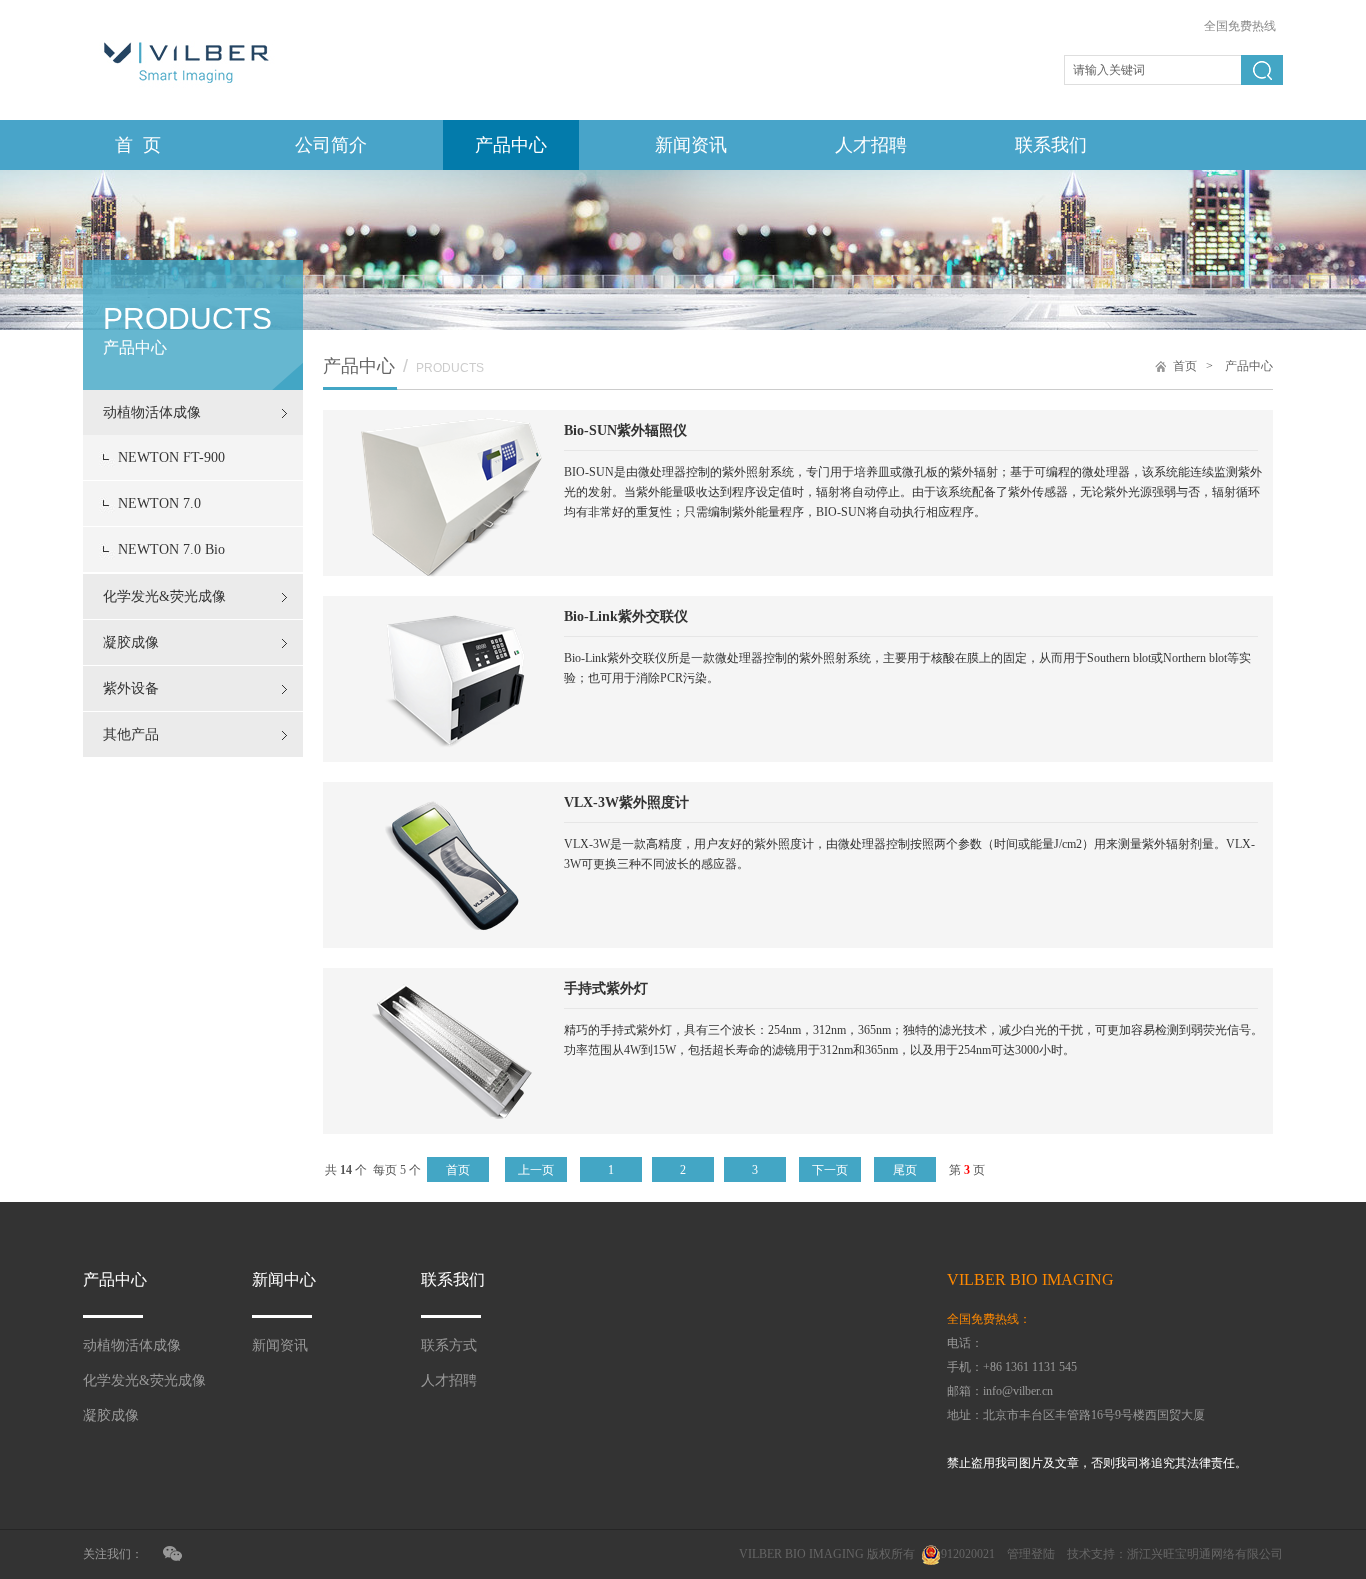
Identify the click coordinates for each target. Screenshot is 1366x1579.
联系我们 (1051, 145)
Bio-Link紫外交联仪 (626, 616)
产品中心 (511, 145)
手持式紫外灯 (606, 988)
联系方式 (449, 1345)
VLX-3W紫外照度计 (626, 802)
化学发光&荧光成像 (164, 596)
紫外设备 (131, 688)
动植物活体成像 (152, 412)
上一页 (536, 1170)
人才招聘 (871, 145)
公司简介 (331, 145)
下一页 (830, 1170)
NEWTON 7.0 (159, 503)
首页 (1185, 366)
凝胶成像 (131, 642)
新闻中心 (284, 1279)
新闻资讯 (691, 145)
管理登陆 (1031, 1554)
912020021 (968, 1554)
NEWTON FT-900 (171, 457)
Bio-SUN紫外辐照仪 (625, 430)
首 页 (138, 145)
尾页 (905, 1170)
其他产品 (131, 734)
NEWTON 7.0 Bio (171, 549)
